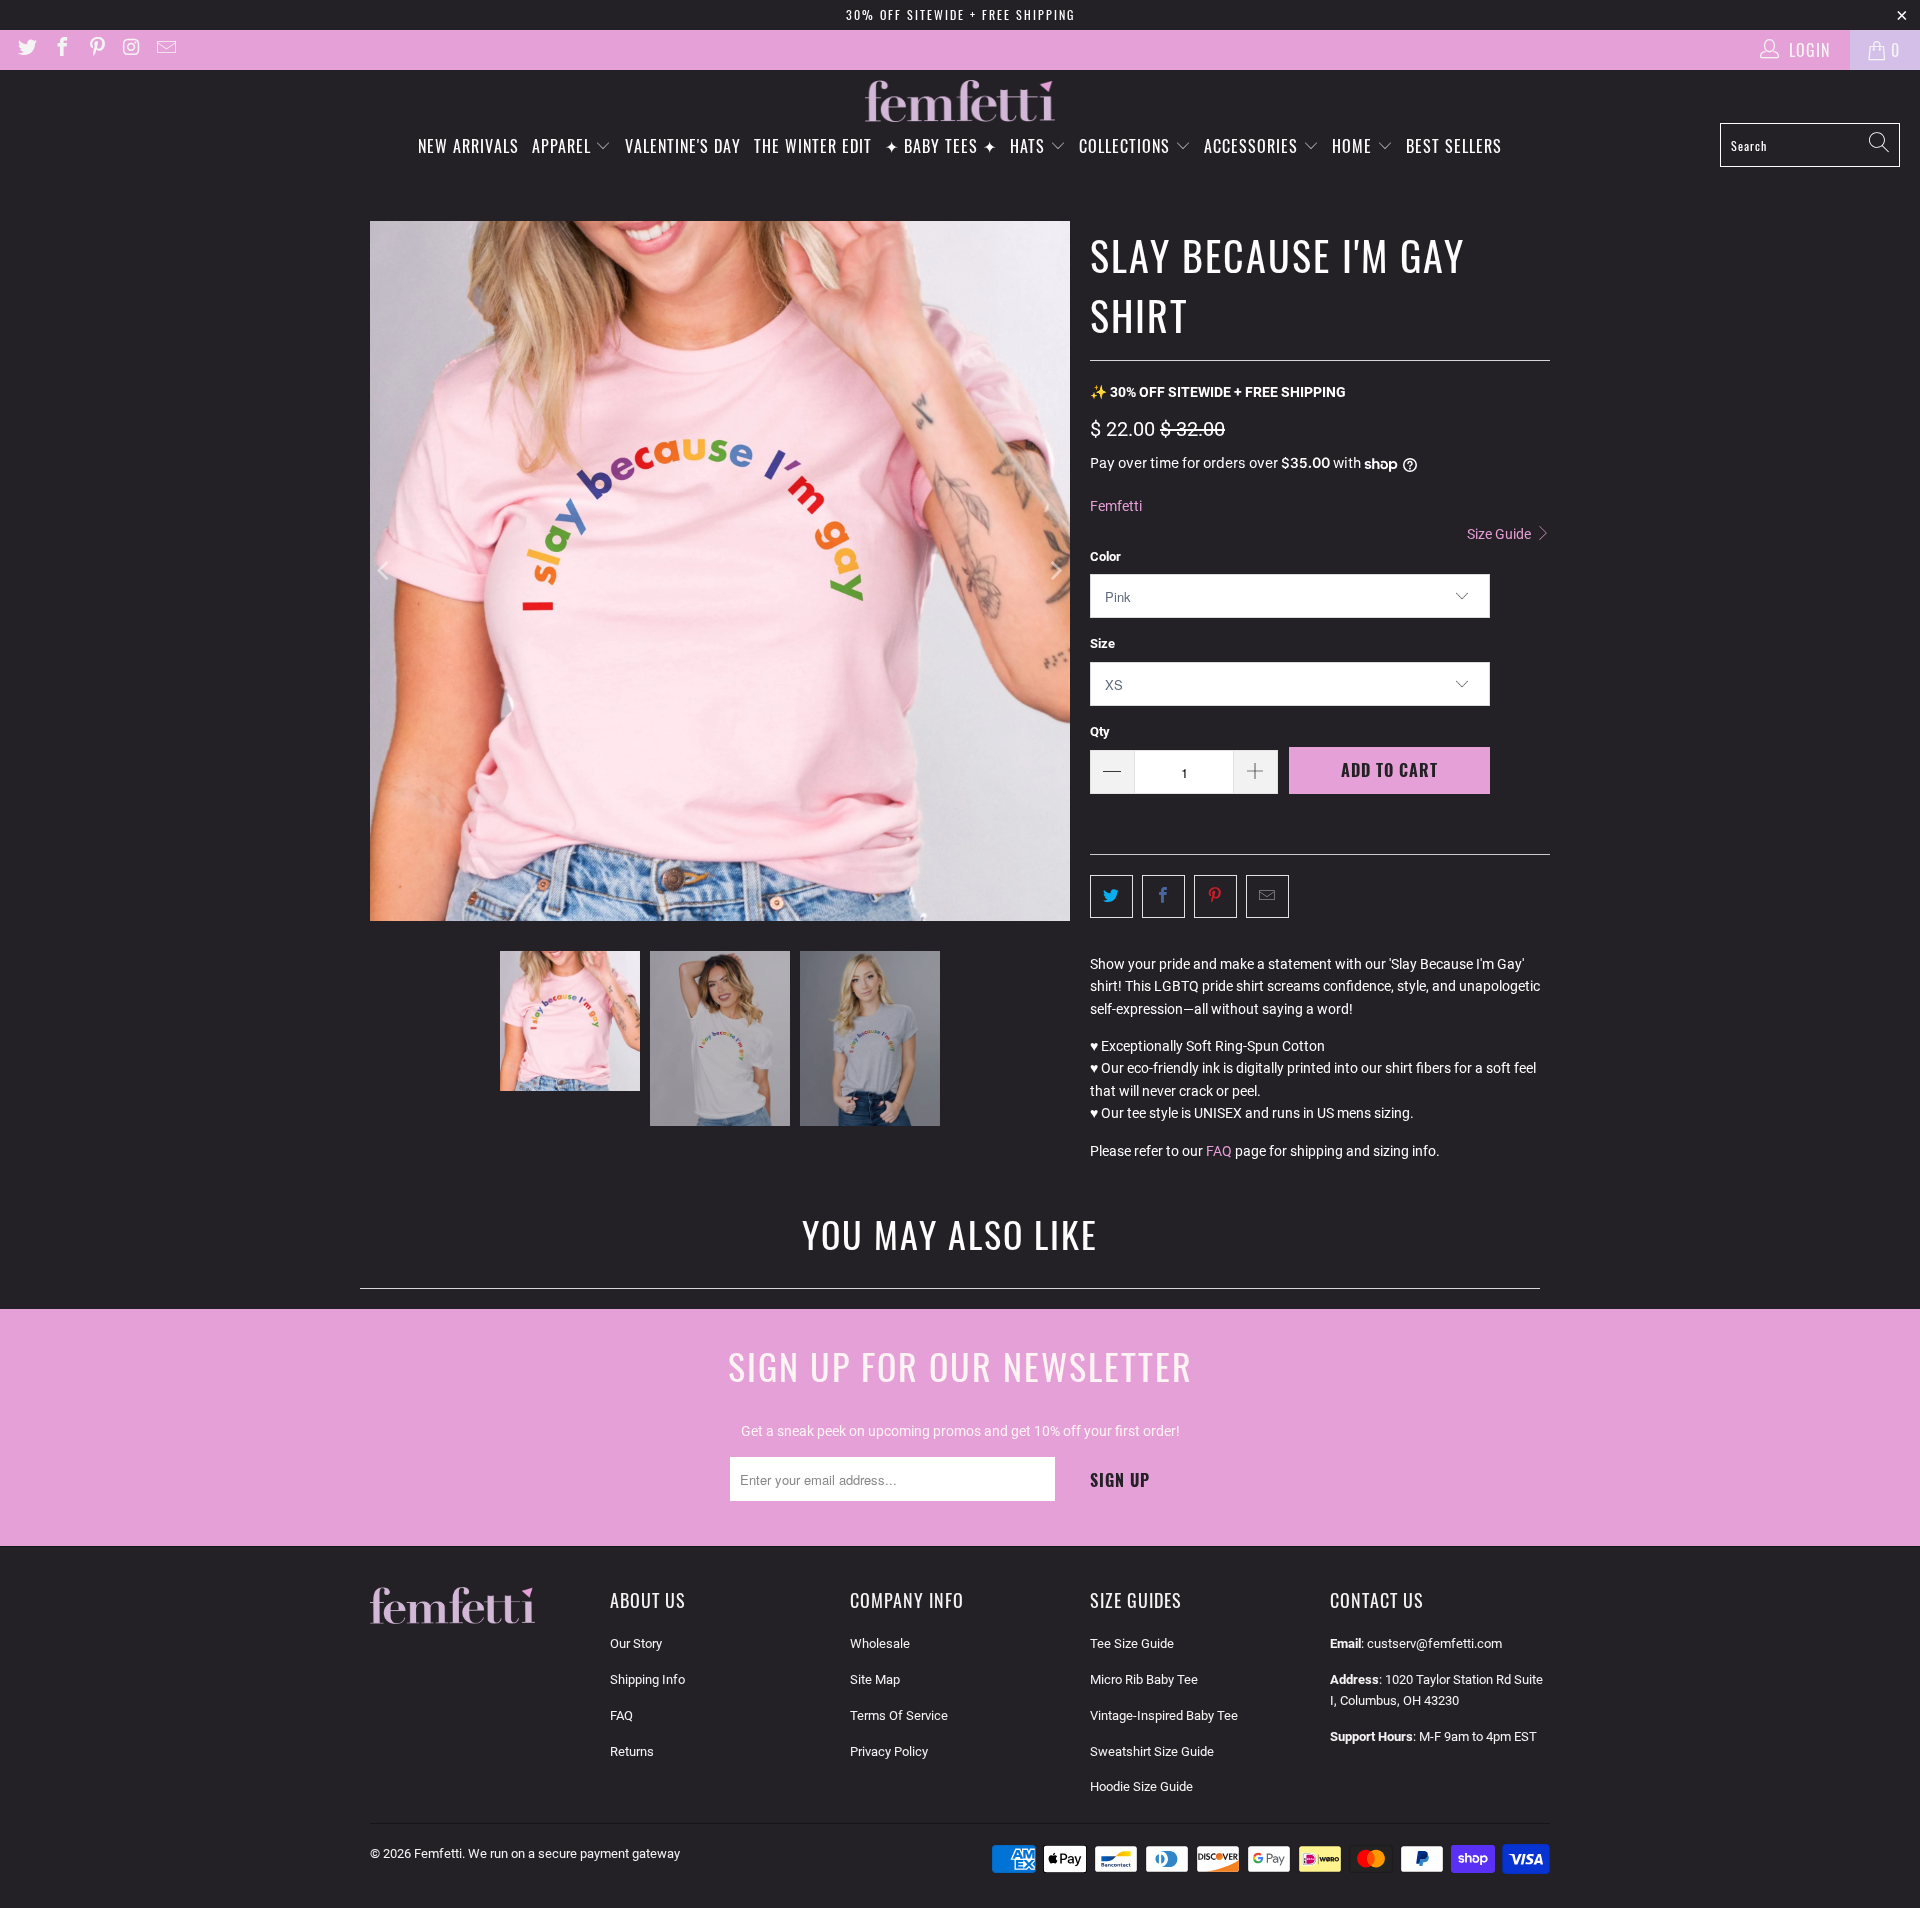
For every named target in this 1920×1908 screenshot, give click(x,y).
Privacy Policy (889, 1751)
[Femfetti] (960, 101)
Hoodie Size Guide (1141, 1786)
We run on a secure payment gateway (574, 1853)
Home (1354, 146)
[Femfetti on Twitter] (26, 49)
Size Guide (1500, 534)
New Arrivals (468, 146)
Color (1105, 556)
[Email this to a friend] (1267, 896)
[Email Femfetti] (165, 49)
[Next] (1055, 571)
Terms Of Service (899, 1715)
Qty (1100, 731)
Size (1102, 643)
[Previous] (385, 571)
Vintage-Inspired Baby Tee (1164, 1715)
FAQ (1219, 1151)
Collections (1127, 146)
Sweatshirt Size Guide (1152, 1751)
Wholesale (880, 1643)
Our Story (636, 1643)
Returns (632, 1751)
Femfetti (1116, 506)
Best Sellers (1454, 146)
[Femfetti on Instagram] (131, 49)
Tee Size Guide (1132, 1643)
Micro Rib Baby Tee (1144, 1679)
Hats (1030, 146)
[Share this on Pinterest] (1215, 896)
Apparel (564, 146)
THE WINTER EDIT (813, 146)
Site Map (875, 1679)
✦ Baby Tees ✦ (941, 146)
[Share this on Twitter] (1111, 896)
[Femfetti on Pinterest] (96, 49)
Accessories (1253, 146)
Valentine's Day (683, 146)
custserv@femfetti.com (1434, 1643)
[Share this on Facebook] (1163, 896)
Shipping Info (647, 1679)
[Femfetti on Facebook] (61, 49)
